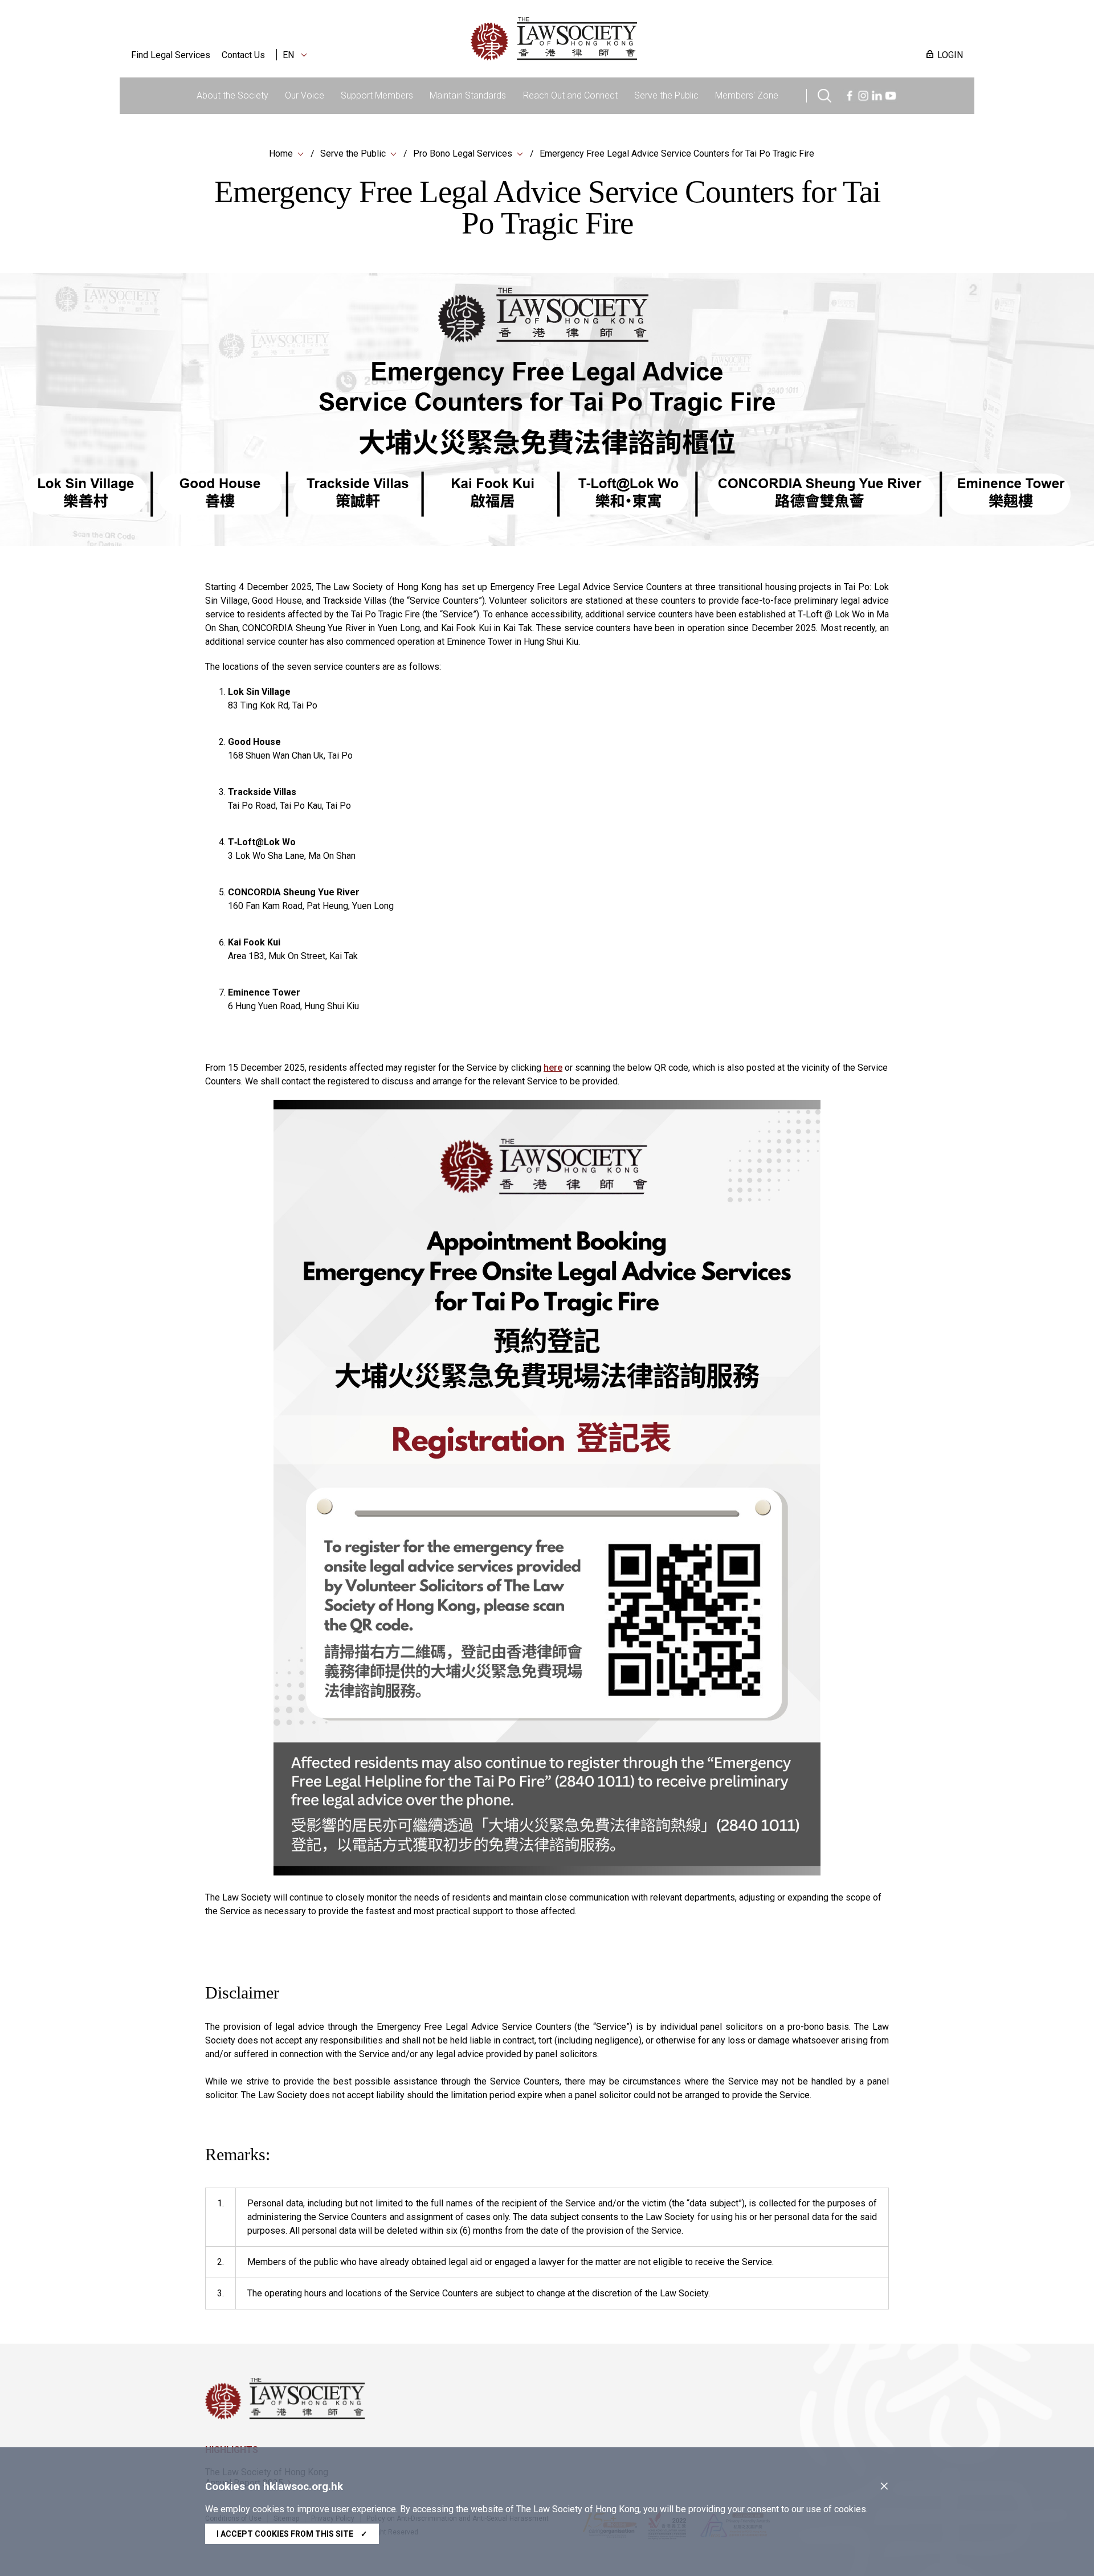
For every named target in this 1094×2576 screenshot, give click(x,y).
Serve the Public (666, 95)
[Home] (613, 39)
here (553, 1068)
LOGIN (950, 55)
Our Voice (305, 95)
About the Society (232, 95)
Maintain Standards (468, 95)
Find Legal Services (171, 55)
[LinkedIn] (877, 94)
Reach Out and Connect (570, 95)
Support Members (377, 95)
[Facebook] (850, 94)
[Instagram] (863, 94)
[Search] (824, 94)
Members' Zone (747, 95)
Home (281, 153)
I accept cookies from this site (292, 2534)
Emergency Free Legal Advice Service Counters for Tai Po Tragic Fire (677, 153)
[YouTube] (891, 94)
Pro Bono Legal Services (463, 153)
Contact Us (243, 55)
